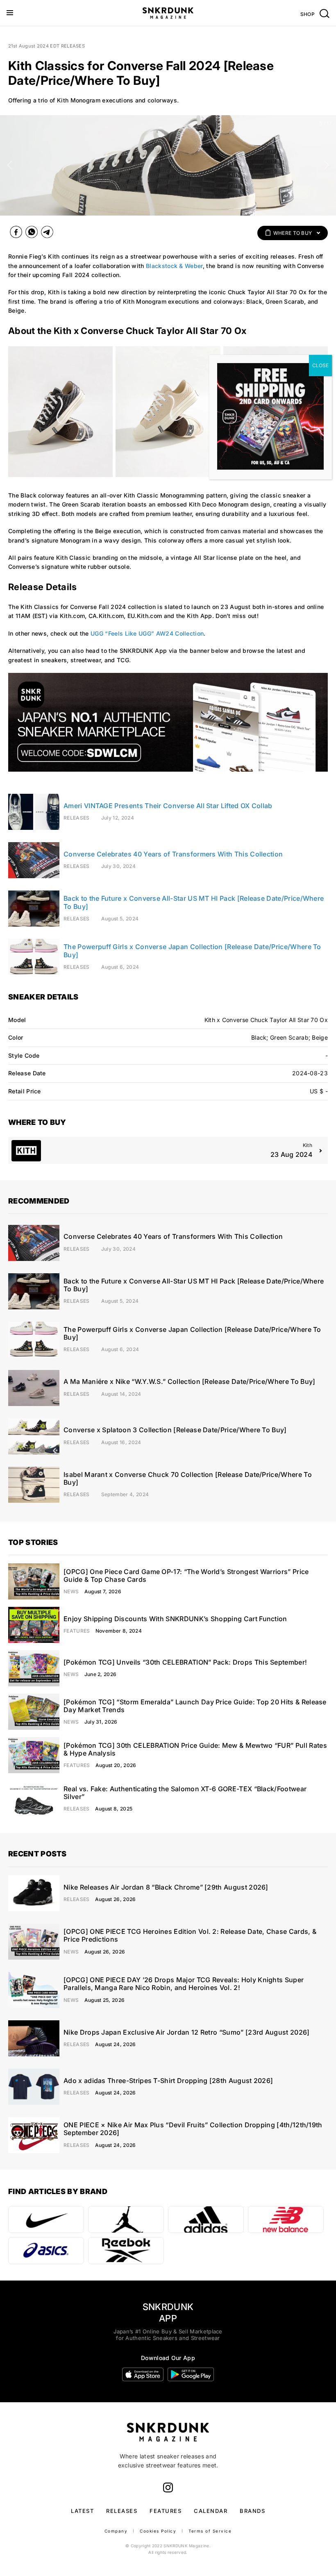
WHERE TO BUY (293, 233)
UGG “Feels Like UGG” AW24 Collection (147, 633)
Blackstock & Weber (174, 266)
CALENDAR (211, 2511)
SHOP (308, 14)
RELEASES (122, 2511)
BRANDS (252, 2511)
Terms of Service (210, 2531)
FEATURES (166, 2511)
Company (116, 2531)
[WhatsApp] (32, 234)
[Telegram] (47, 234)
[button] (10, 165)
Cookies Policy (158, 2531)
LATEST (82, 2511)
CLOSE (320, 365)
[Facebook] (16, 234)
